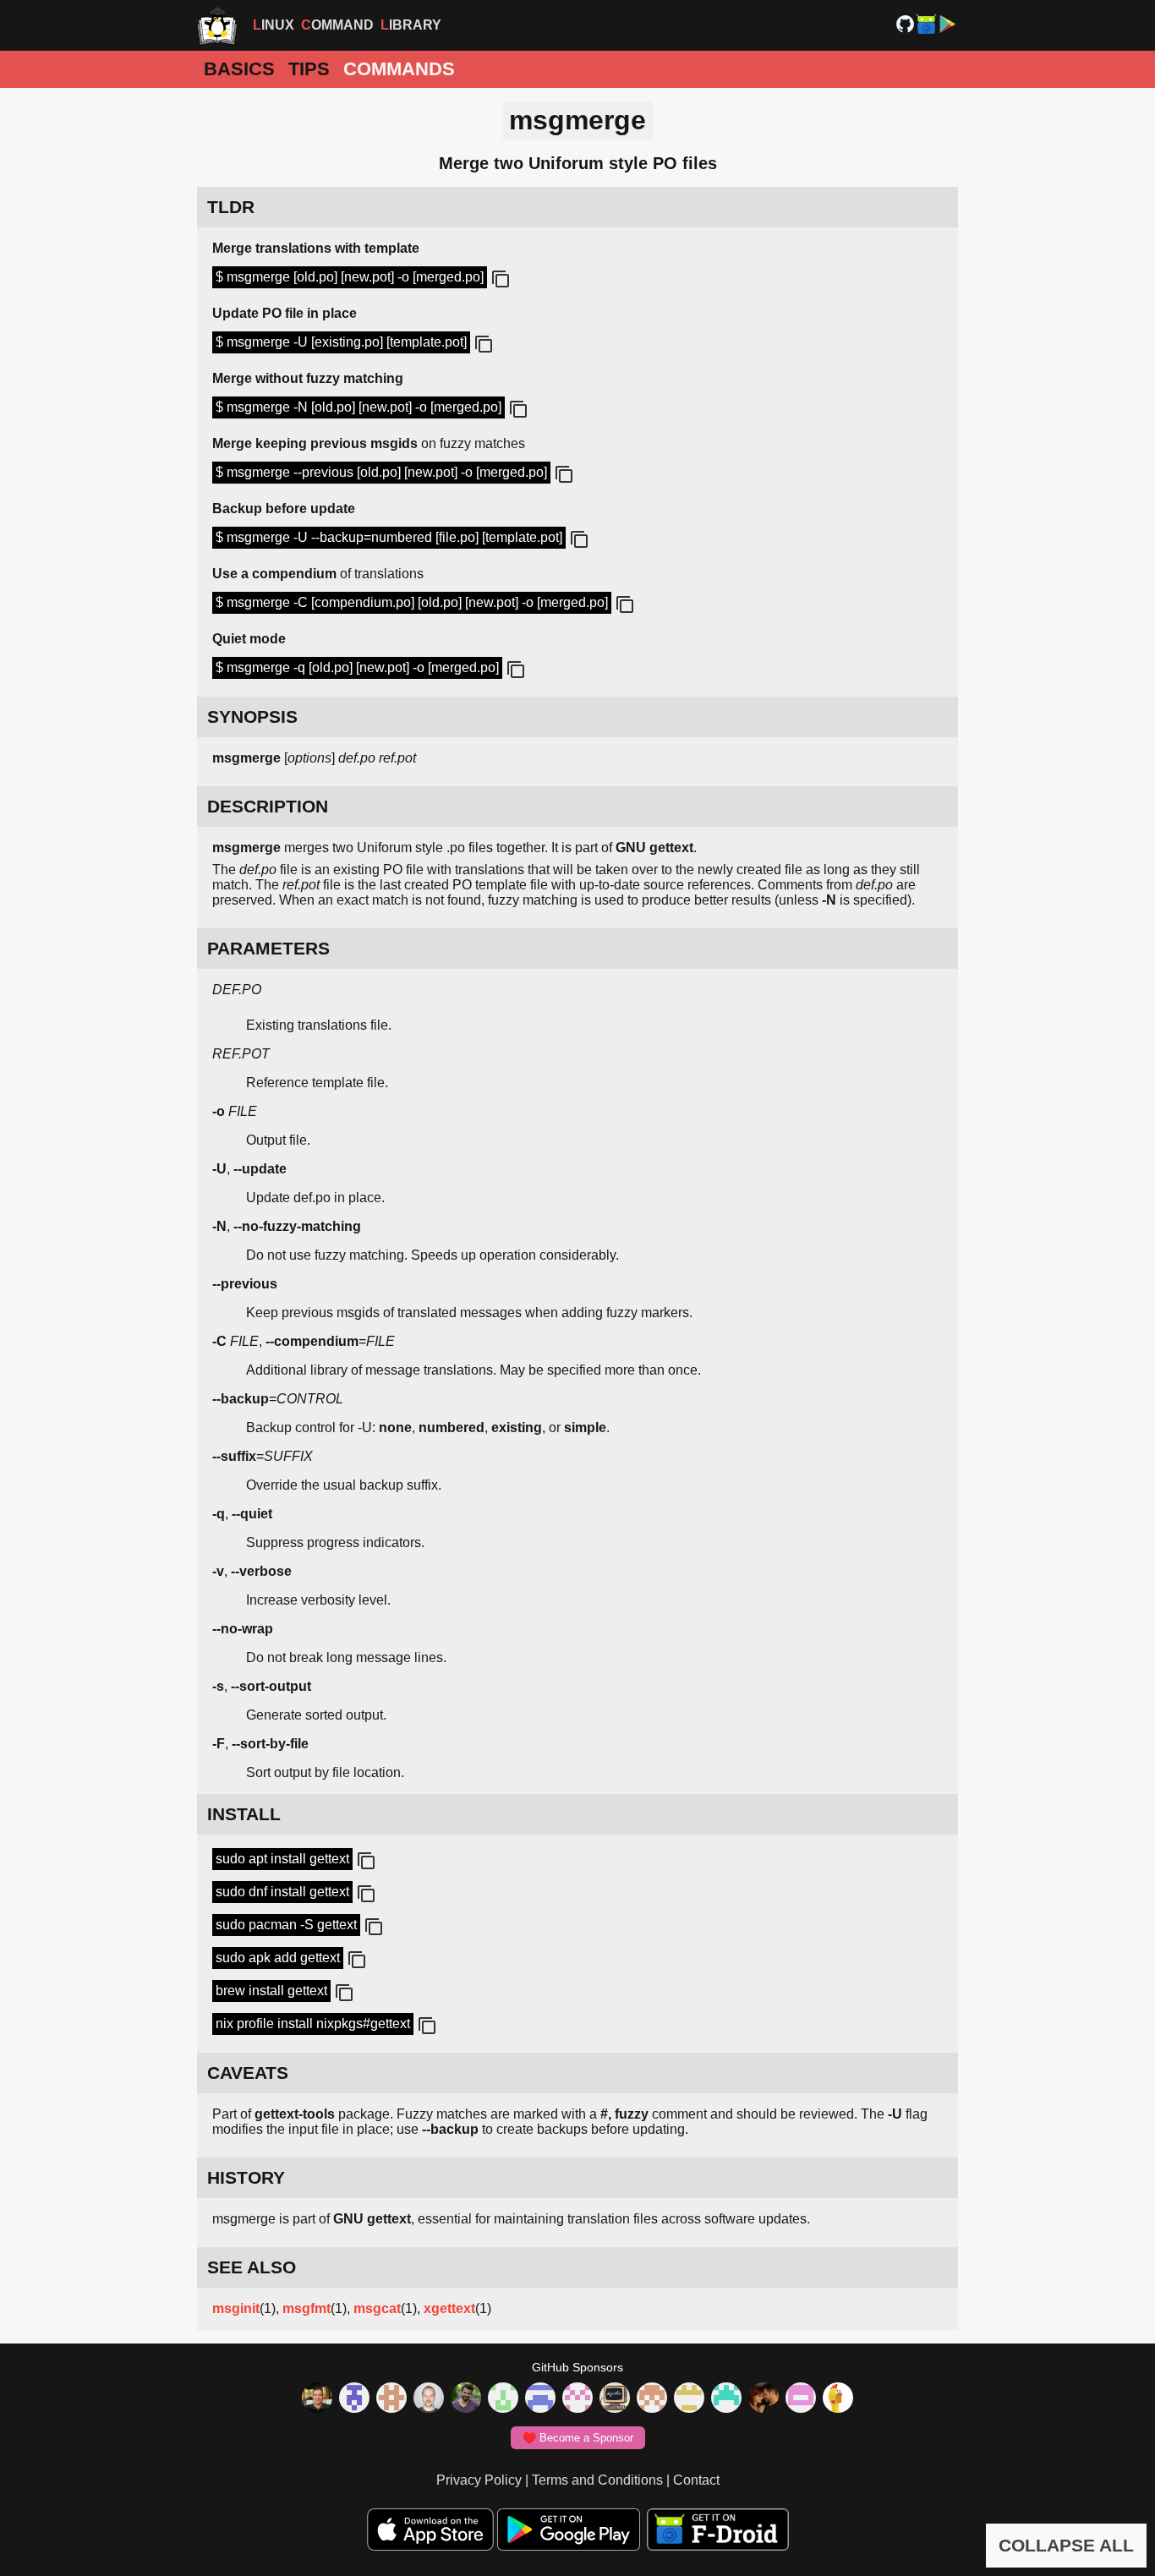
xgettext (449, 2308)
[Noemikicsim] (764, 2399)
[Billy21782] (801, 2399)
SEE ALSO (252, 2267)
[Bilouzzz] (391, 2399)
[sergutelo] (838, 2399)
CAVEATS (248, 2073)
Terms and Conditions (597, 2480)
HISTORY (246, 2177)
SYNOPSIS (252, 716)
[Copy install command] (364, 1862)
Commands (399, 69)
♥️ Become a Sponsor (578, 2438)
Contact (696, 2480)
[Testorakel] (429, 2399)
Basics (239, 69)
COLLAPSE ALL (1066, 2545)
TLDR (231, 207)
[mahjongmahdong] (577, 2399)
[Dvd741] (503, 2399)
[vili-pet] (615, 2399)
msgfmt (307, 2308)
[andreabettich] (466, 2399)
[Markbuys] (726, 2399)
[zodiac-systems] (354, 2399)
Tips (309, 69)
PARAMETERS (268, 948)
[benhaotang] (540, 2399)
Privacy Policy (479, 2480)
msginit (236, 2308)
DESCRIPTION (268, 806)
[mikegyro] (317, 2399)
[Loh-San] (689, 2399)
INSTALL (244, 1814)
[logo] (217, 25)
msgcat (377, 2308)
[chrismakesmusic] (652, 2399)
